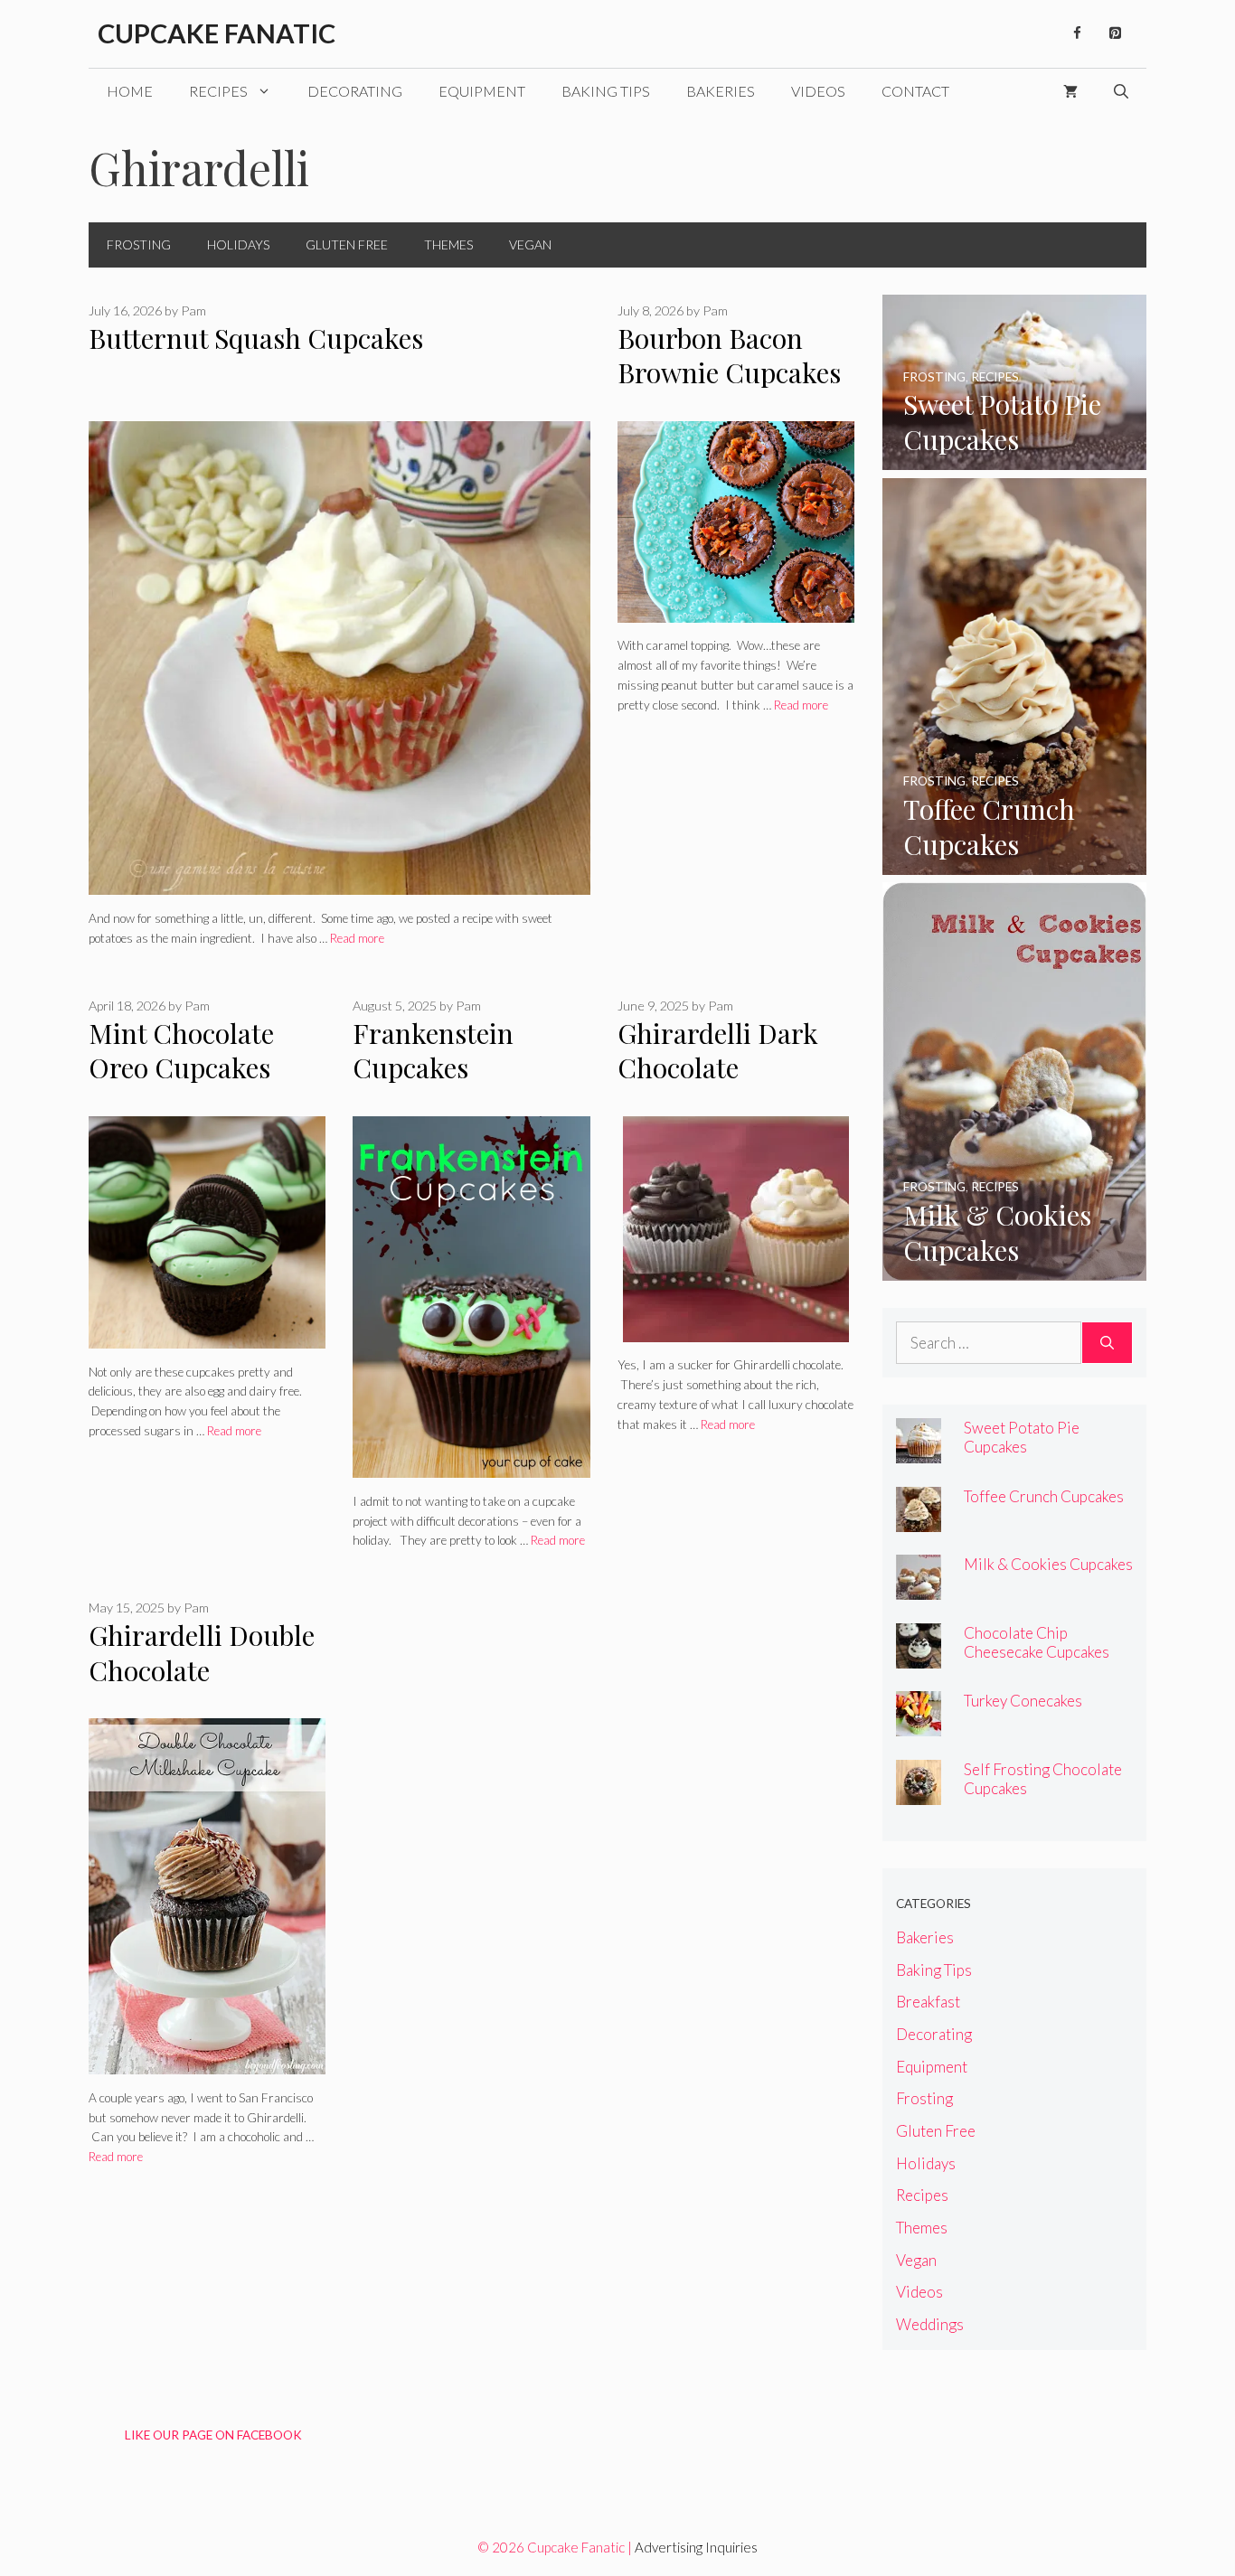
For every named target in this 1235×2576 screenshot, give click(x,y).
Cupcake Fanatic (217, 33)
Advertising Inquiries (696, 2547)
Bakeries (721, 91)
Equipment (482, 91)
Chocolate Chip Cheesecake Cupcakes (1037, 1642)
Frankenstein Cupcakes (433, 1051)
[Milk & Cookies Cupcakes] (1015, 1269)
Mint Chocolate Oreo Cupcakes (181, 1051)
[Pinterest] (1115, 33)
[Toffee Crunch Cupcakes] (1015, 863)
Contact (915, 91)
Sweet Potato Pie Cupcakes (1022, 1437)
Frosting (139, 244)
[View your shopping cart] (1070, 91)
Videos (818, 91)
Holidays (238, 244)
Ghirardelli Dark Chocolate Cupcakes (718, 1068)
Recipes (218, 91)
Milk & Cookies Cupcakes (1048, 1564)
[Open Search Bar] (1121, 91)
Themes (448, 244)
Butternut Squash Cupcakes (256, 338)
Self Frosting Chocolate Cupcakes (1043, 1779)
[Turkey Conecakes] (919, 1724)
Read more (357, 938)
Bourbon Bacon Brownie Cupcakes (729, 356)
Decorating (355, 91)
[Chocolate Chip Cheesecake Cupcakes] (919, 1656)
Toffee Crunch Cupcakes (1044, 1496)
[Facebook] (1077, 33)
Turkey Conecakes (1023, 1701)
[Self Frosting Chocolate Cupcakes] (919, 1793)
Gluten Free (347, 244)
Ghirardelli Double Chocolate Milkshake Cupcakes (202, 1688)
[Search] (1107, 1343)
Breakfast (928, 2002)
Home (130, 91)
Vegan (530, 244)
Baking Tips (606, 91)
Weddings (930, 2324)
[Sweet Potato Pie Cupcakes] (1015, 458)
